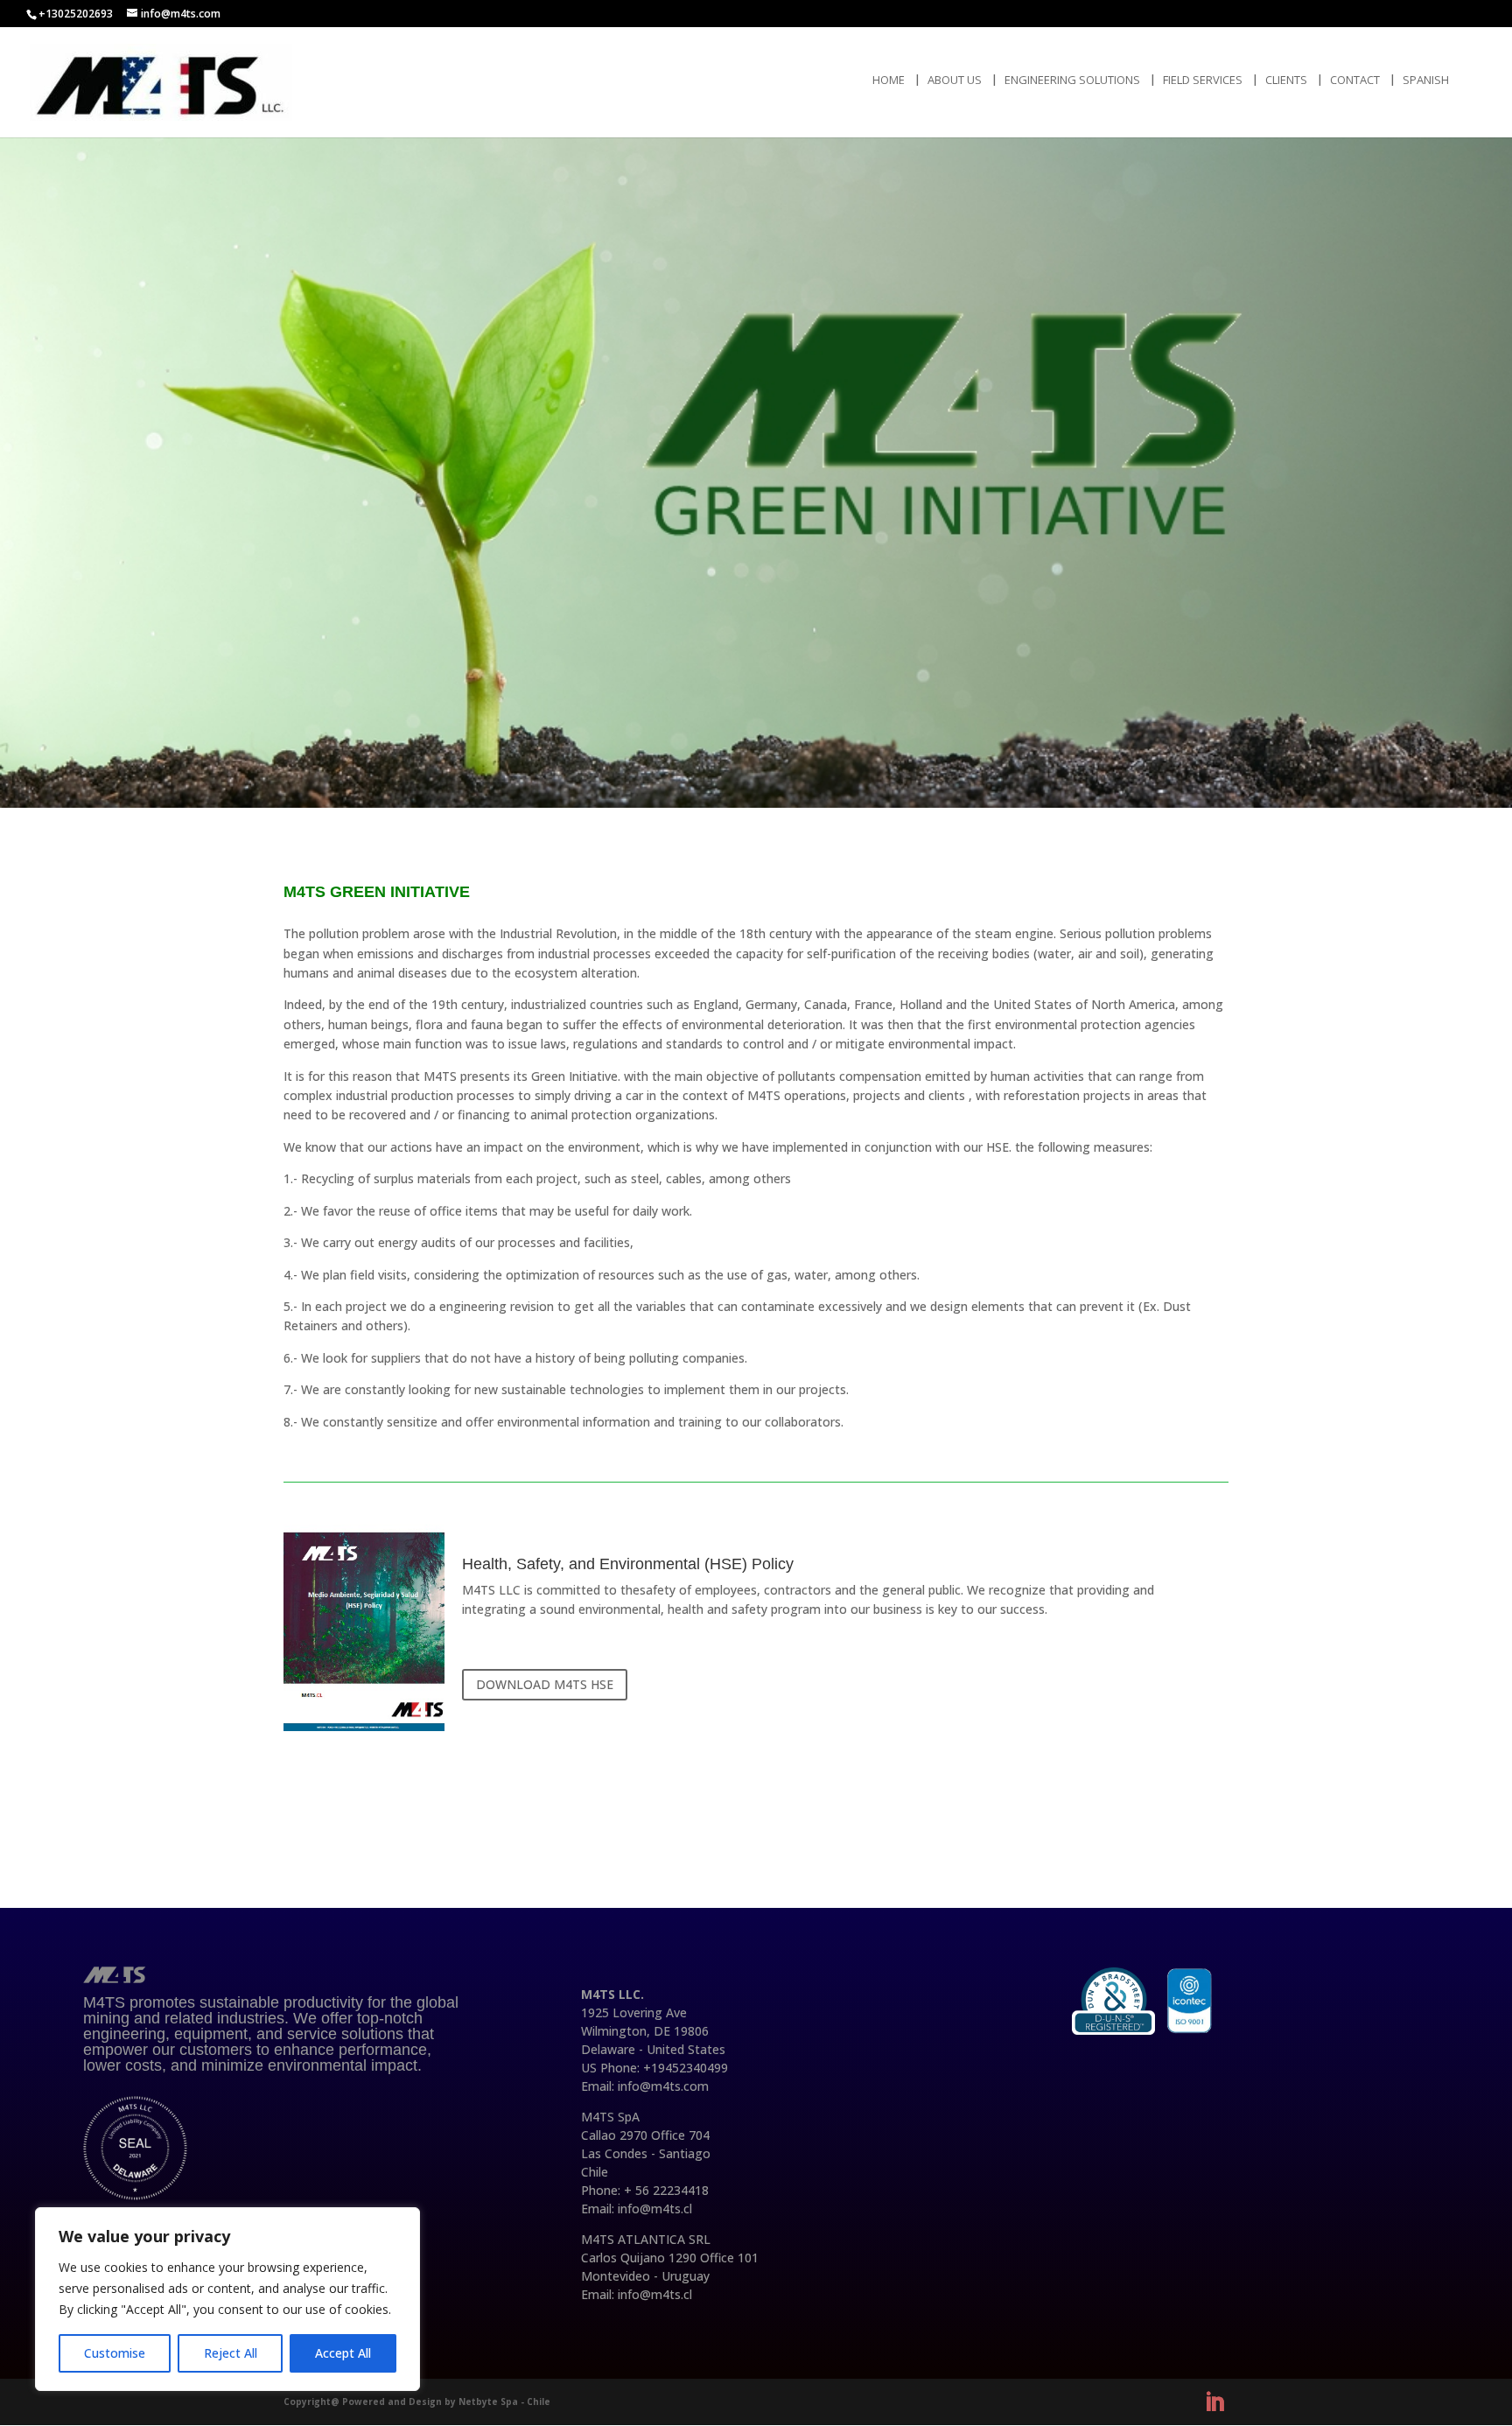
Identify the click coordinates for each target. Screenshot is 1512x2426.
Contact (1355, 81)
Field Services (1203, 81)
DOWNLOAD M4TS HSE (545, 1684)
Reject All (231, 2353)
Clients (1286, 81)
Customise (115, 2353)
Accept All (343, 2353)
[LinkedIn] (1214, 2402)
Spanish (1426, 81)
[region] (227, 2299)
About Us (955, 81)
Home (889, 81)
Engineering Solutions (1072, 81)
